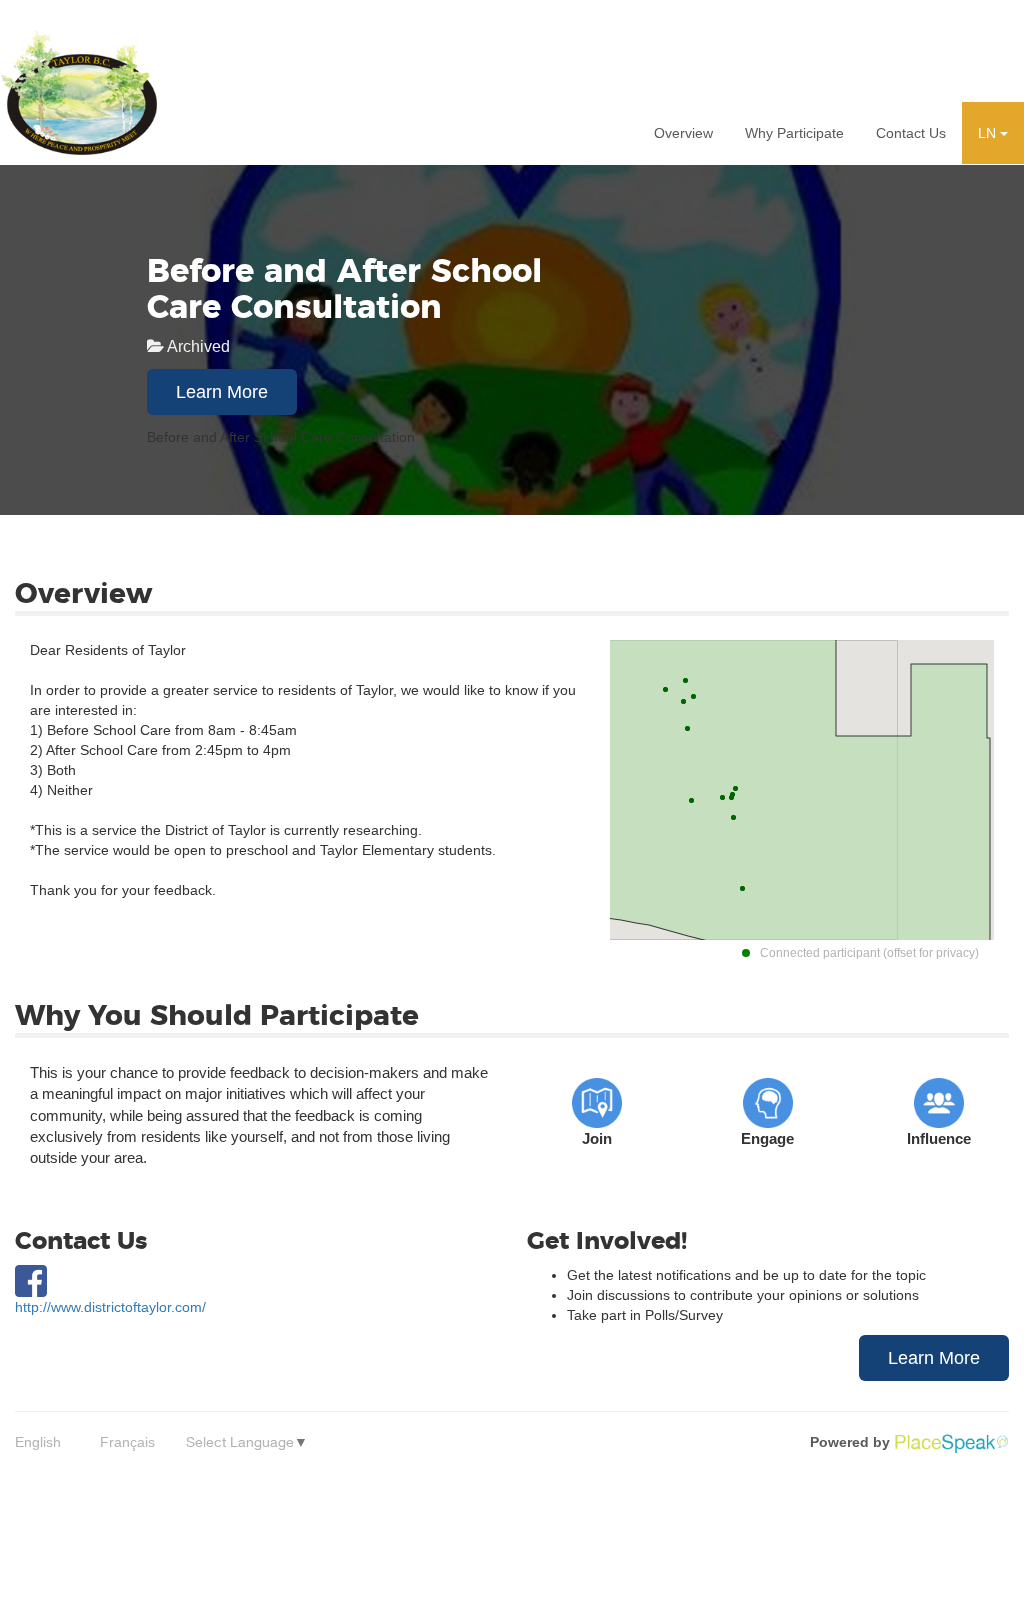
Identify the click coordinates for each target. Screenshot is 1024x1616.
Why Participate (794, 133)
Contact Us (911, 133)
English (38, 1442)
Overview (683, 133)
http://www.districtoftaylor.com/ (110, 1307)
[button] (993, 133)
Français (127, 1442)
